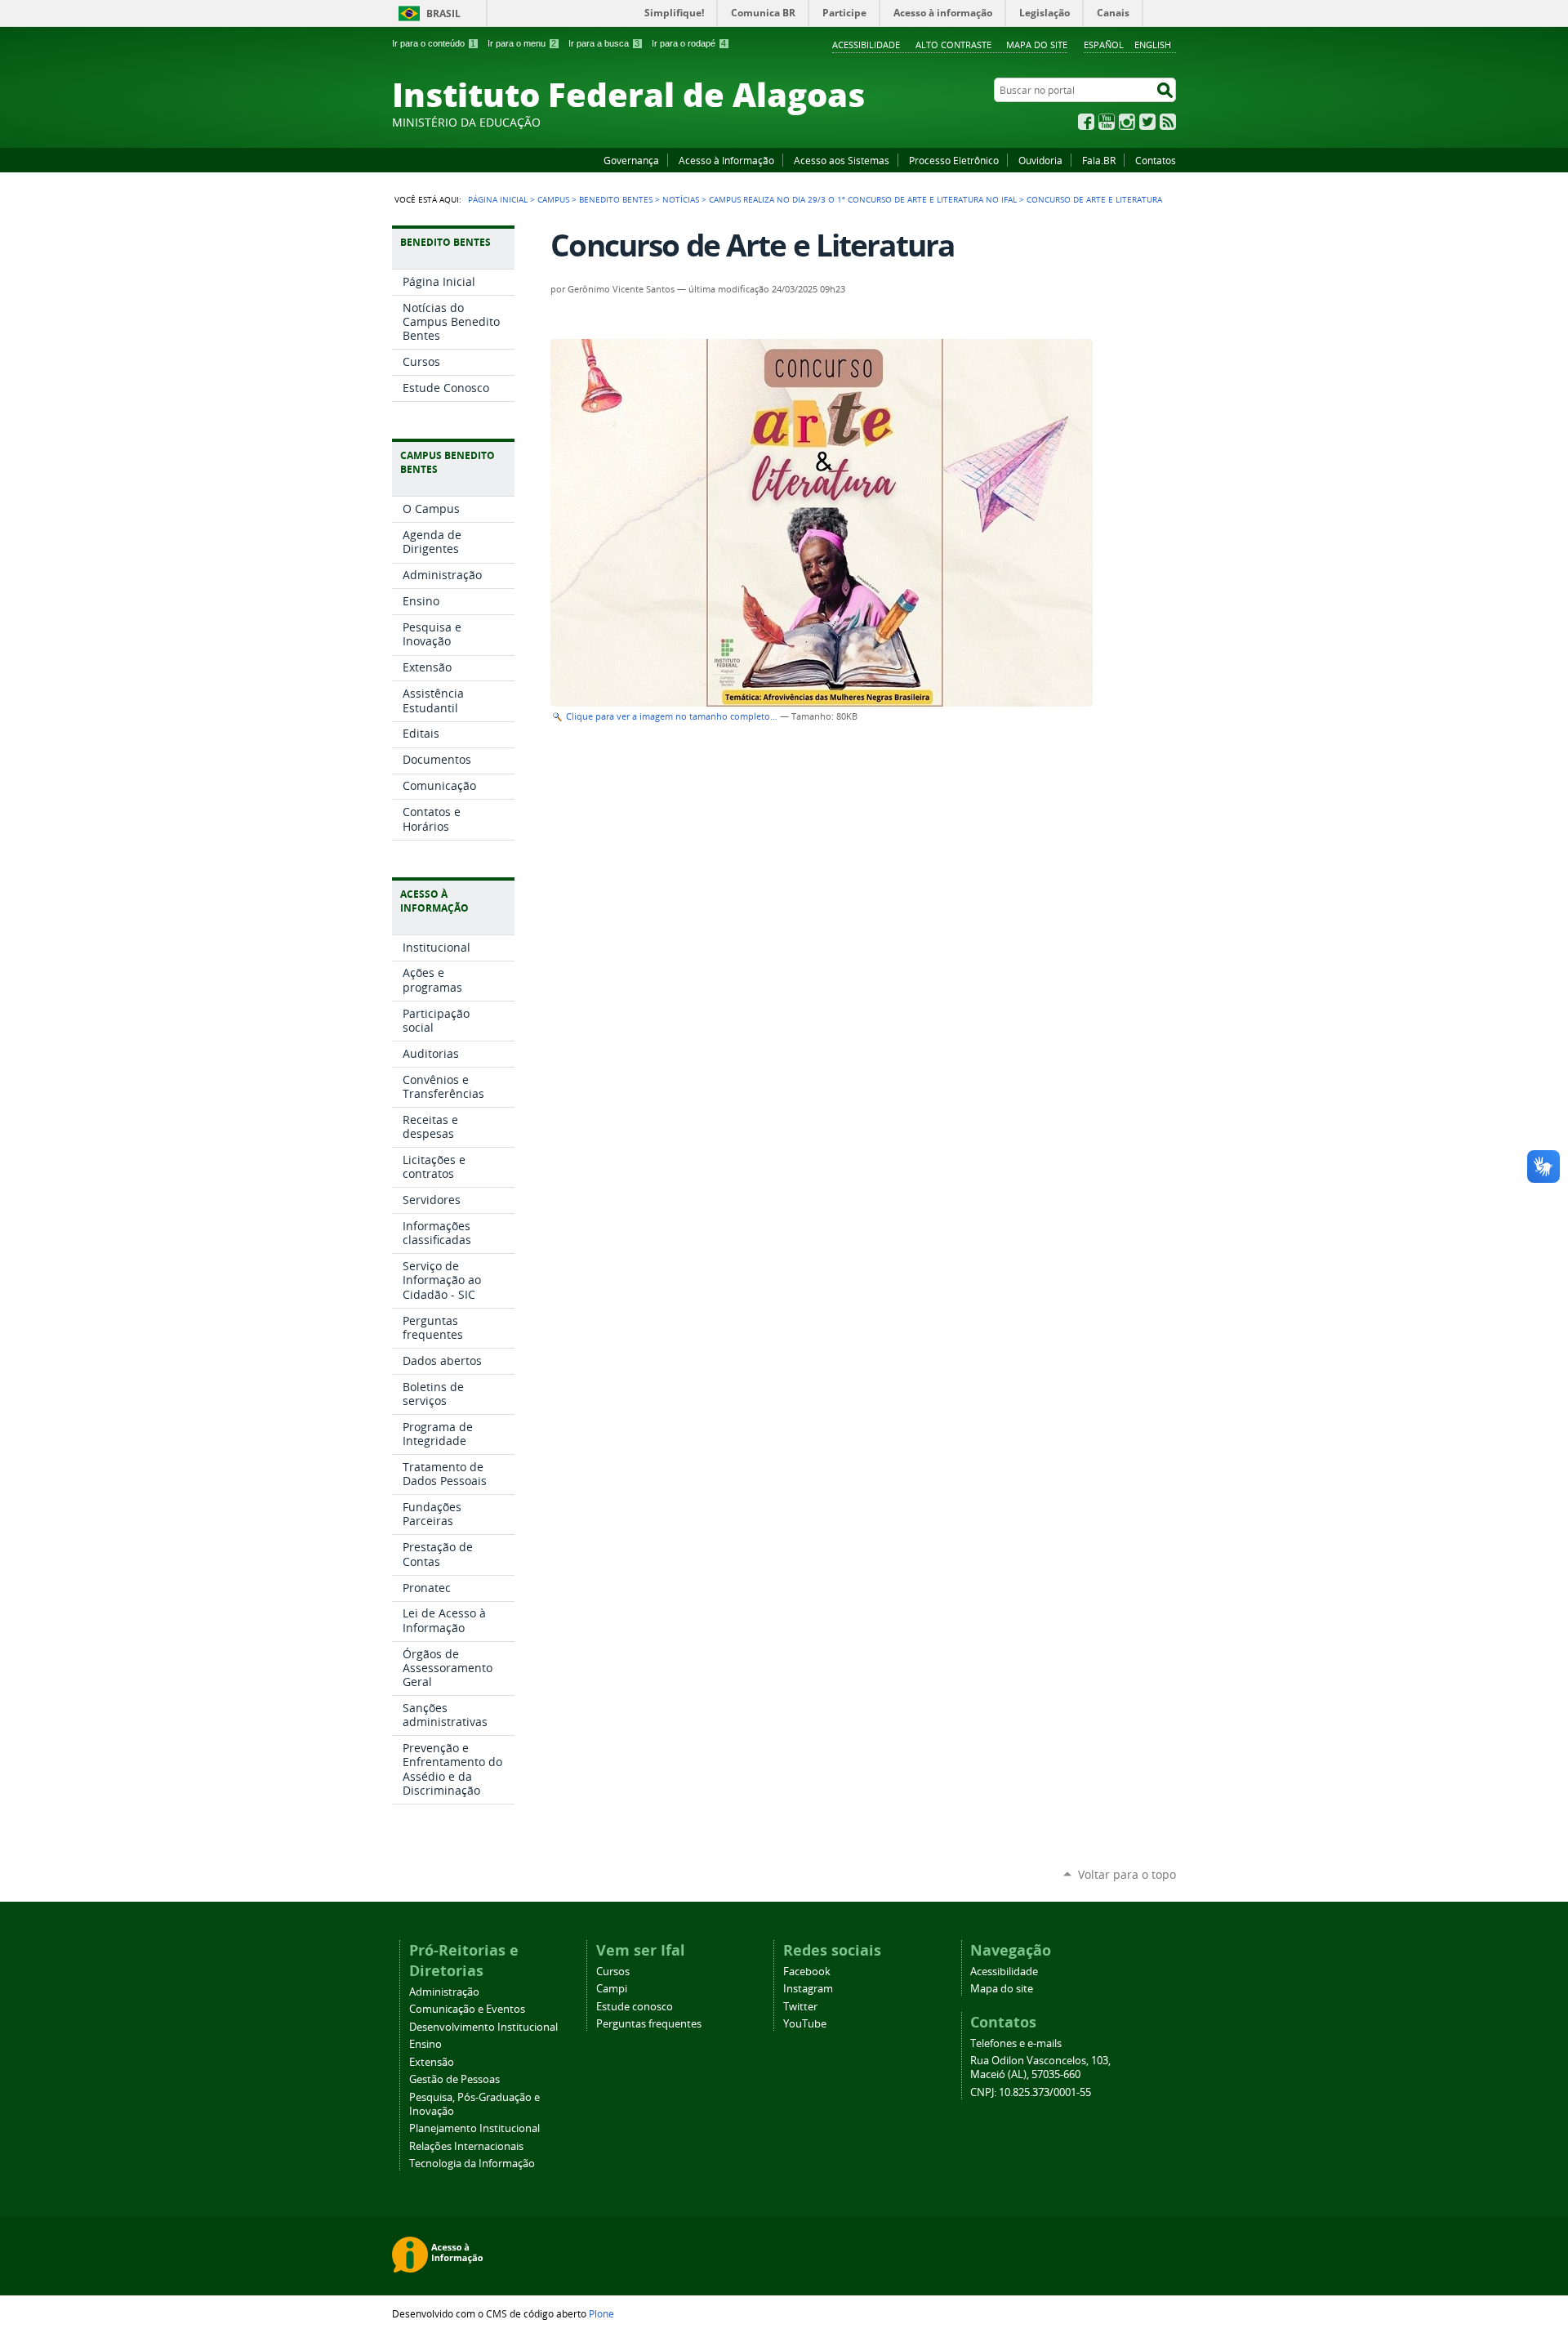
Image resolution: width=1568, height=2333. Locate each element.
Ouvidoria (1040, 160)
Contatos (1156, 160)
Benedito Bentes (616, 199)
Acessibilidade (866, 45)
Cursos (613, 1972)
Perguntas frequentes (649, 2024)
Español (1104, 45)
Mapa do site (1037, 45)
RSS (1168, 122)
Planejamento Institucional (474, 2128)
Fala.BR (1099, 160)
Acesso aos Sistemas (842, 160)
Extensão (432, 2062)
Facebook (1086, 122)
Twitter (1147, 122)
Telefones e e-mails (1016, 2043)
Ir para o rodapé (689, 43)
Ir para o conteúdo (434, 43)
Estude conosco (635, 2007)
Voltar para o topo (1127, 1874)
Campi (612, 1989)
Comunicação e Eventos (467, 2009)
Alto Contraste (953, 45)
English (1153, 45)
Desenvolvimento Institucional (483, 2027)
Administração (444, 1992)
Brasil (443, 13)
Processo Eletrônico (954, 160)
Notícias (681, 199)
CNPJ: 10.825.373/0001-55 (1031, 2092)
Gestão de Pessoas (454, 2079)
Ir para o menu (522, 43)
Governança (631, 160)
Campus (553, 199)
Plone (601, 2313)
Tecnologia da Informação (472, 2163)
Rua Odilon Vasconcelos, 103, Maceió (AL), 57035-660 (1040, 2068)
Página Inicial (498, 199)
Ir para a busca (604, 43)
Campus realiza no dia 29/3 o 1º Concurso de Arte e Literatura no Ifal (863, 199)
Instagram (1127, 122)
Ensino (425, 2044)
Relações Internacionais (466, 2146)
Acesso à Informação (726, 160)
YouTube (1107, 122)
